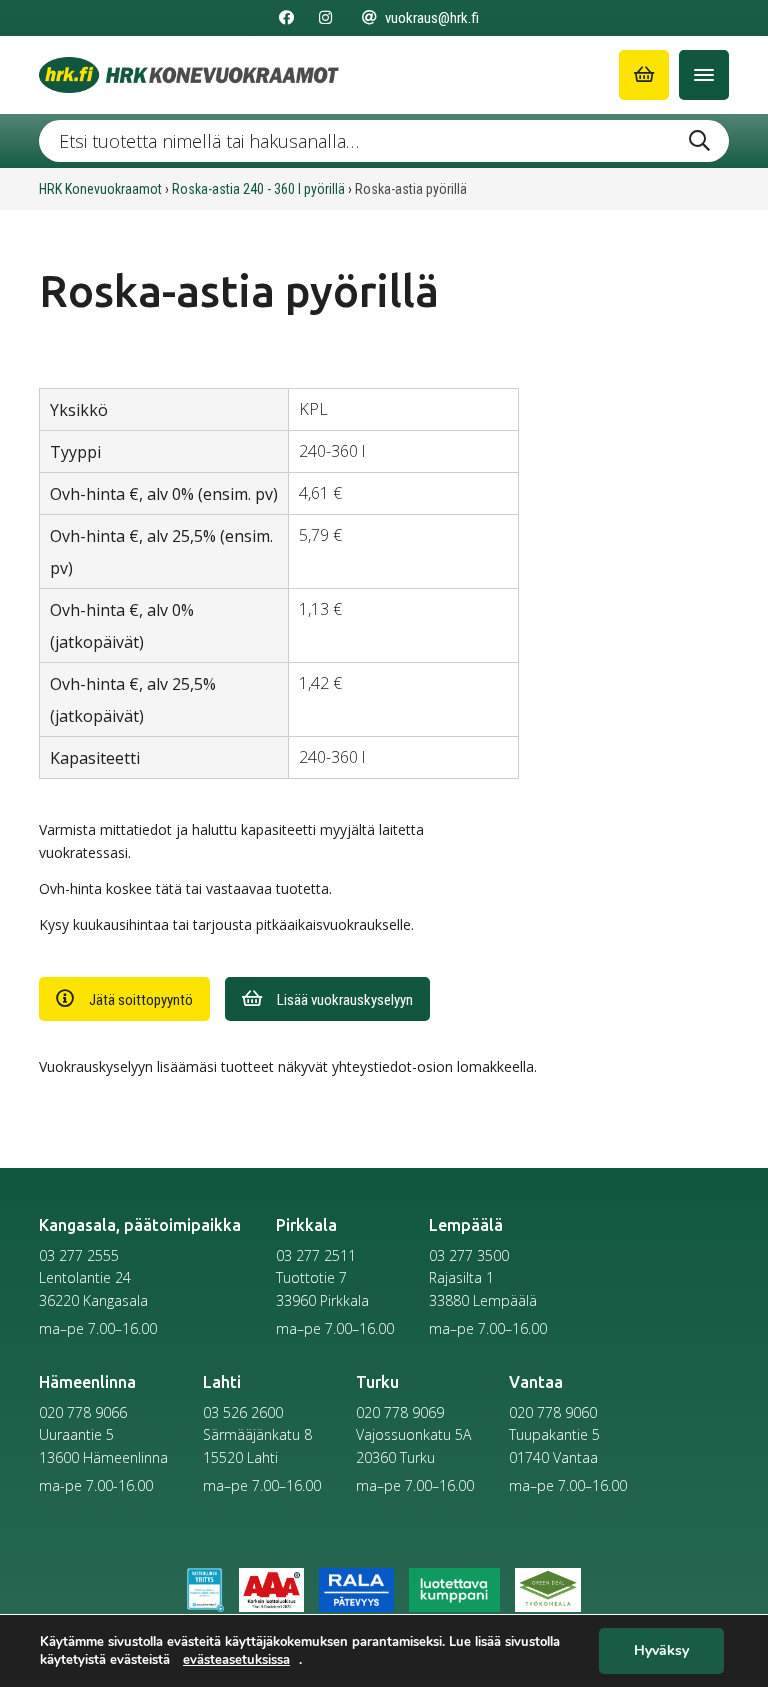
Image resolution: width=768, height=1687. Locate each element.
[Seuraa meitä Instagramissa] (325, 18)
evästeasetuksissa (236, 1660)
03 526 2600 (243, 1412)
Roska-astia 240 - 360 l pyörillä (258, 189)
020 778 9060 (553, 1412)
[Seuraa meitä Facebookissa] (286, 18)
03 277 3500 (469, 1255)
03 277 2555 (79, 1255)
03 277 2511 (316, 1255)
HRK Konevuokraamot (100, 189)
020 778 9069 (400, 1412)
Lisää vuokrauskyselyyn (345, 1000)
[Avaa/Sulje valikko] (704, 75)
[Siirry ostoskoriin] (644, 75)
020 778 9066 (83, 1412)
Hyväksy (661, 1651)
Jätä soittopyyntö (141, 1000)
